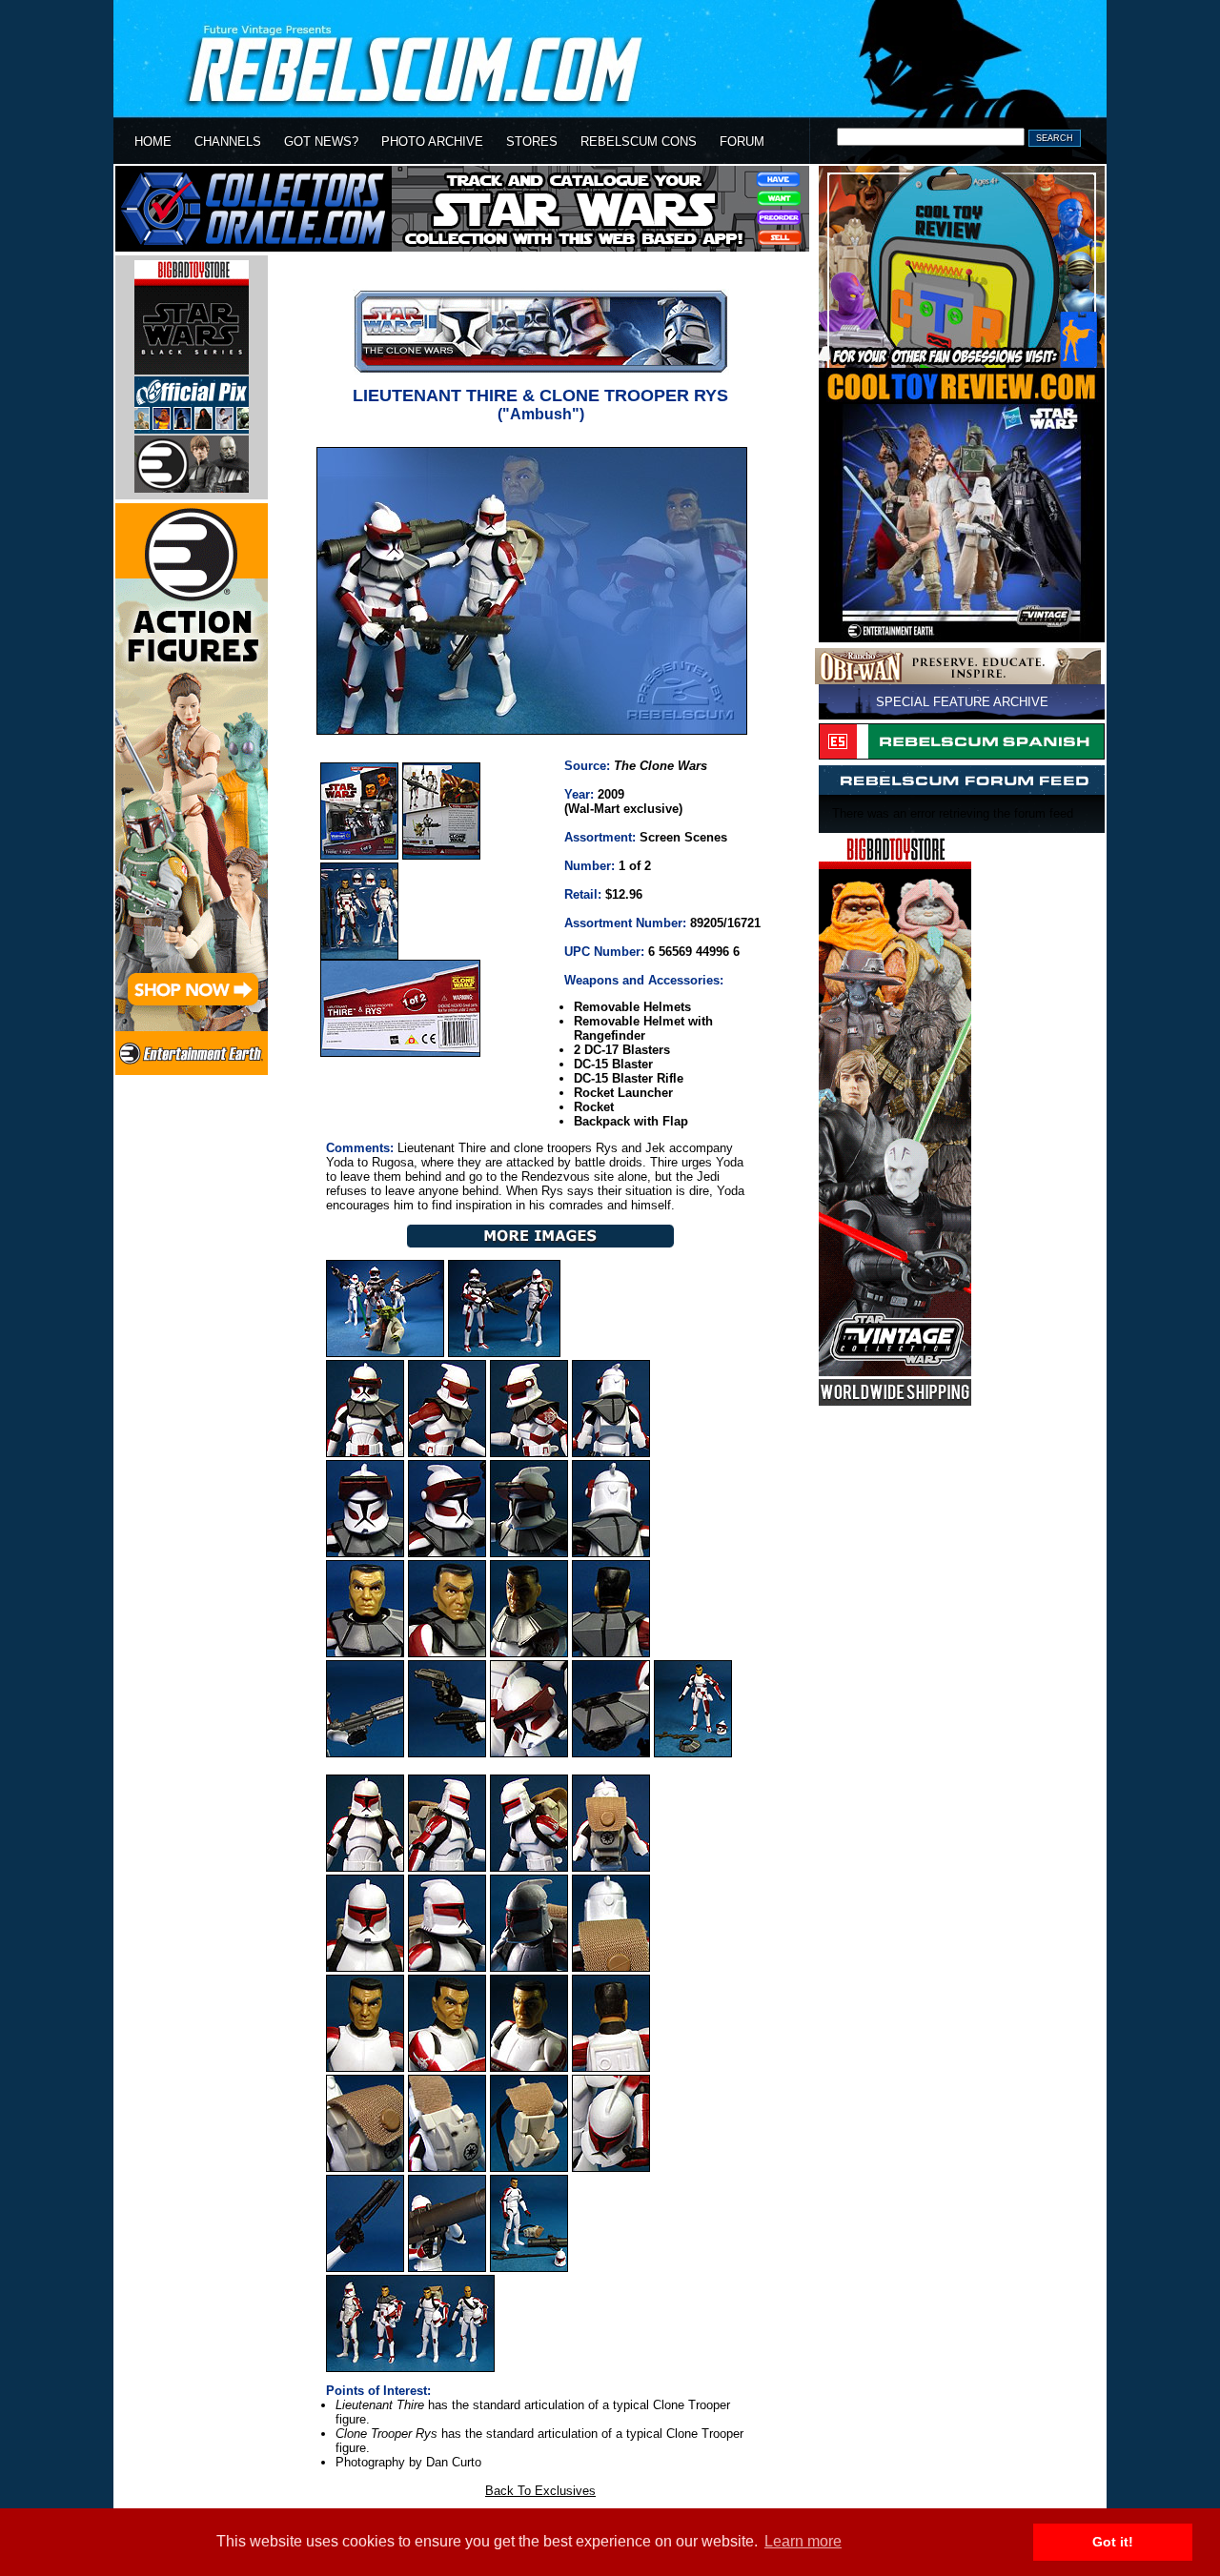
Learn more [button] (803, 2541)
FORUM (742, 142)
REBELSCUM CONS (639, 142)
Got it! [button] (1113, 2542)
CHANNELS (228, 142)
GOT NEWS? (321, 142)
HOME (153, 142)
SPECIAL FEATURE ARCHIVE (962, 702)
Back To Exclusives (540, 2491)
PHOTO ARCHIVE (432, 142)
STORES (532, 142)
